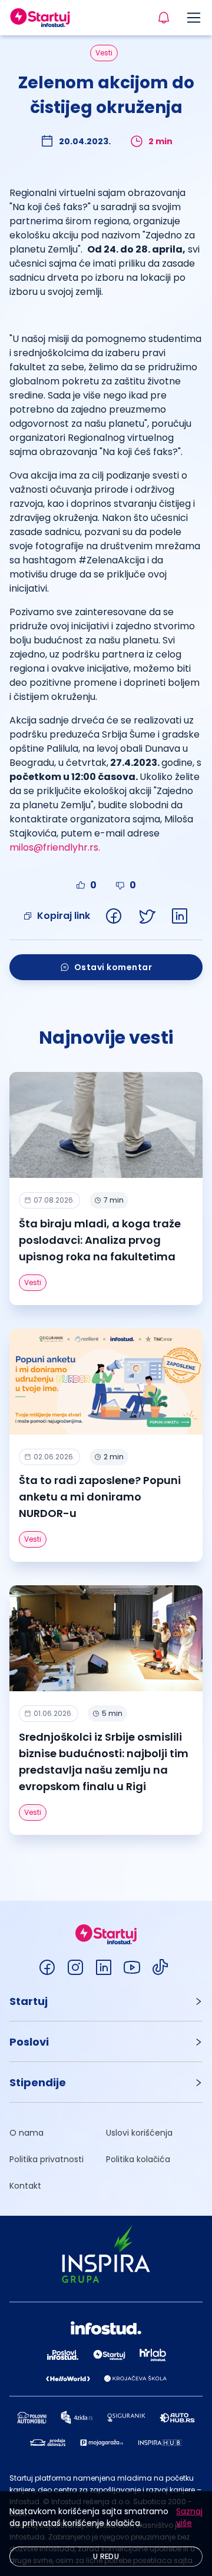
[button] (106, 2001)
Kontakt (25, 2186)
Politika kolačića (138, 2159)
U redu (106, 2556)
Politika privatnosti (47, 2159)
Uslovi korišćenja (139, 2133)
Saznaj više (189, 2517)
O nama (26, 2133)
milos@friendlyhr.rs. (55, 847)
